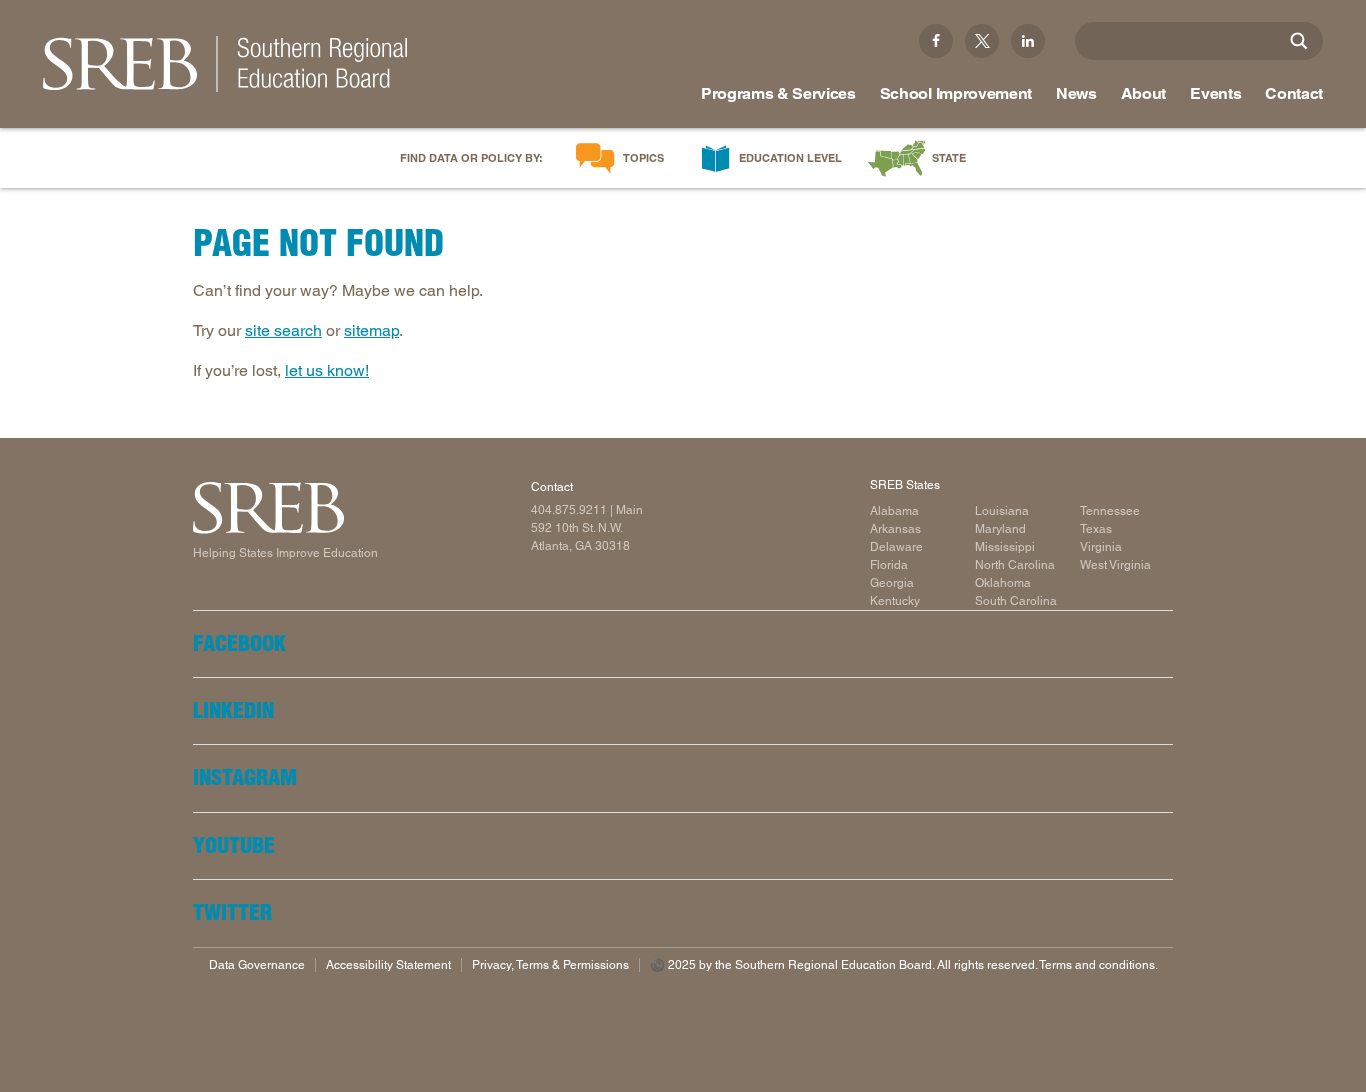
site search (283, 330)
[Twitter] (982, 41)
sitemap (371, 330)
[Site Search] (1299, 41)
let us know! (327, 370)
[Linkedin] (1028, 41)
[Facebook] (936, 41)
